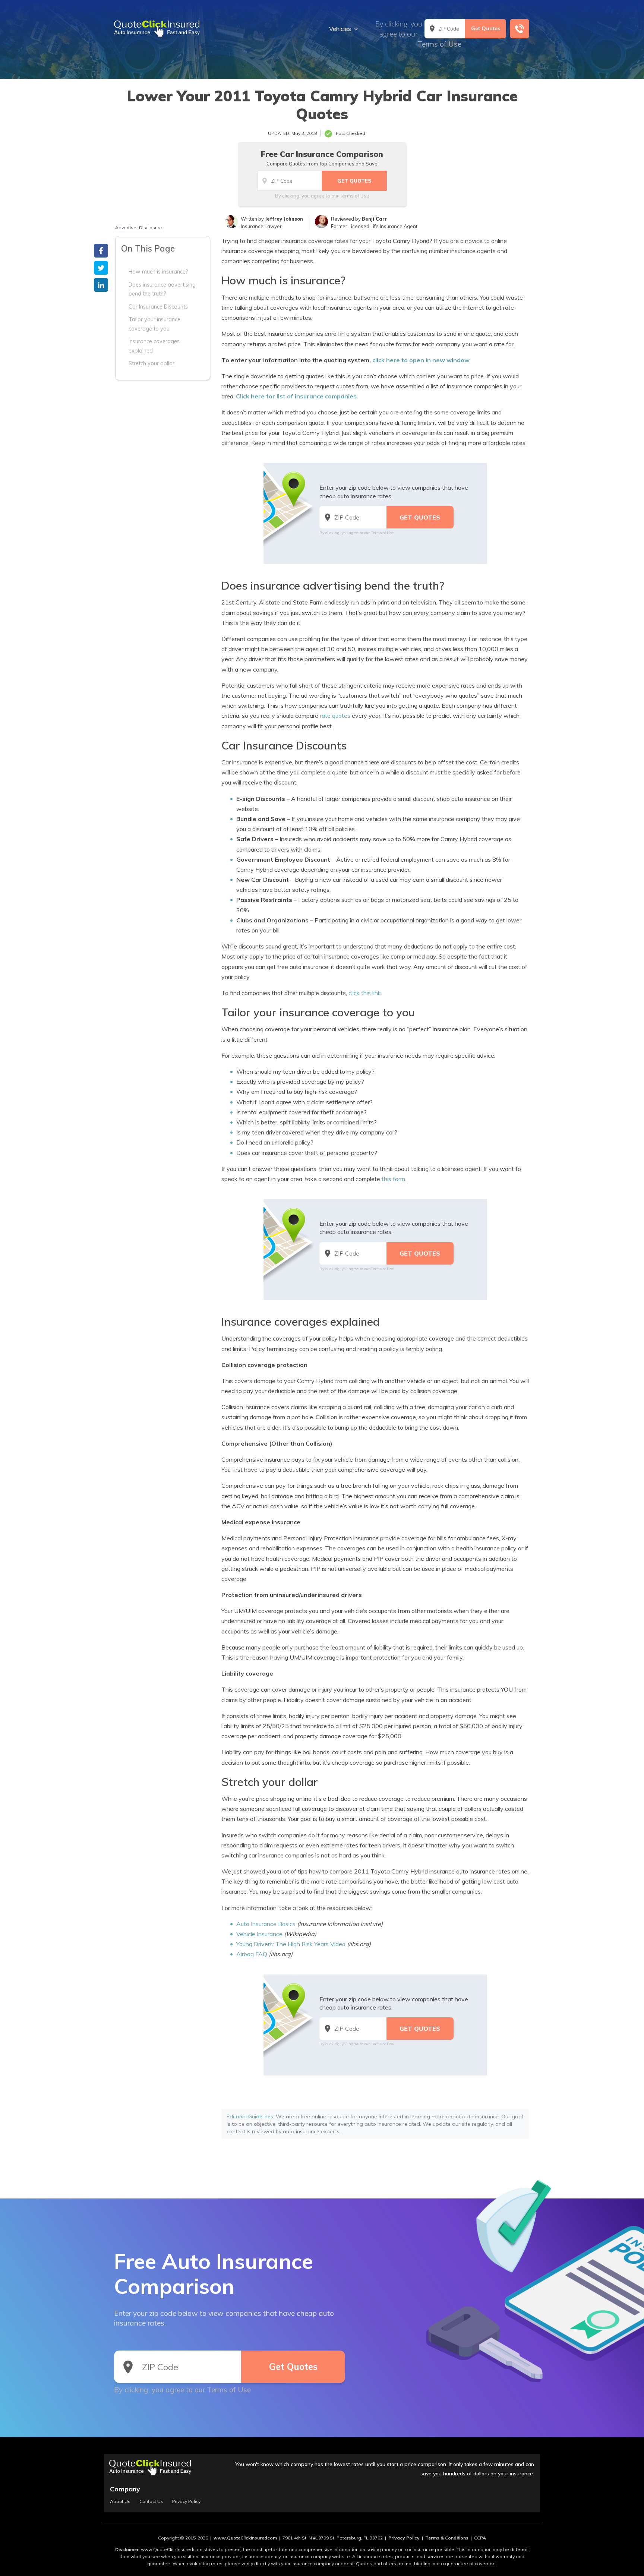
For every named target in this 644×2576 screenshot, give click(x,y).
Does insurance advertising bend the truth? (162, 289)
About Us (120, 2501)
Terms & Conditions (447, 2538)
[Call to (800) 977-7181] (520, 29)
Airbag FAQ (252, 1954)
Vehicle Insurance (259, 1934)
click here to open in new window (421, 360)
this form (393, 1179)
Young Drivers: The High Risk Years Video (291, 1944)
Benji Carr (374, 219)
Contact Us (151, 2501)
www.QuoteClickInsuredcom (245, 2538)
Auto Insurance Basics (266, 1924)
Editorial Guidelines (250, 2116)
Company (125, 2489)
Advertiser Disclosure (139, 228)
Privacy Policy (186, 2501)
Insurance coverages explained (154, 346)
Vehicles (340, 29)
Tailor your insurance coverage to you (154, 324)
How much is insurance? (158, 272)
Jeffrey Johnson (284, 219)
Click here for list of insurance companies (296, 396)
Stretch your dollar (151, 363)
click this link (365, 993)
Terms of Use (439, 44)
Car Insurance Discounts (158, 306)
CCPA (480, 2538)
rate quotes (335, 716)
